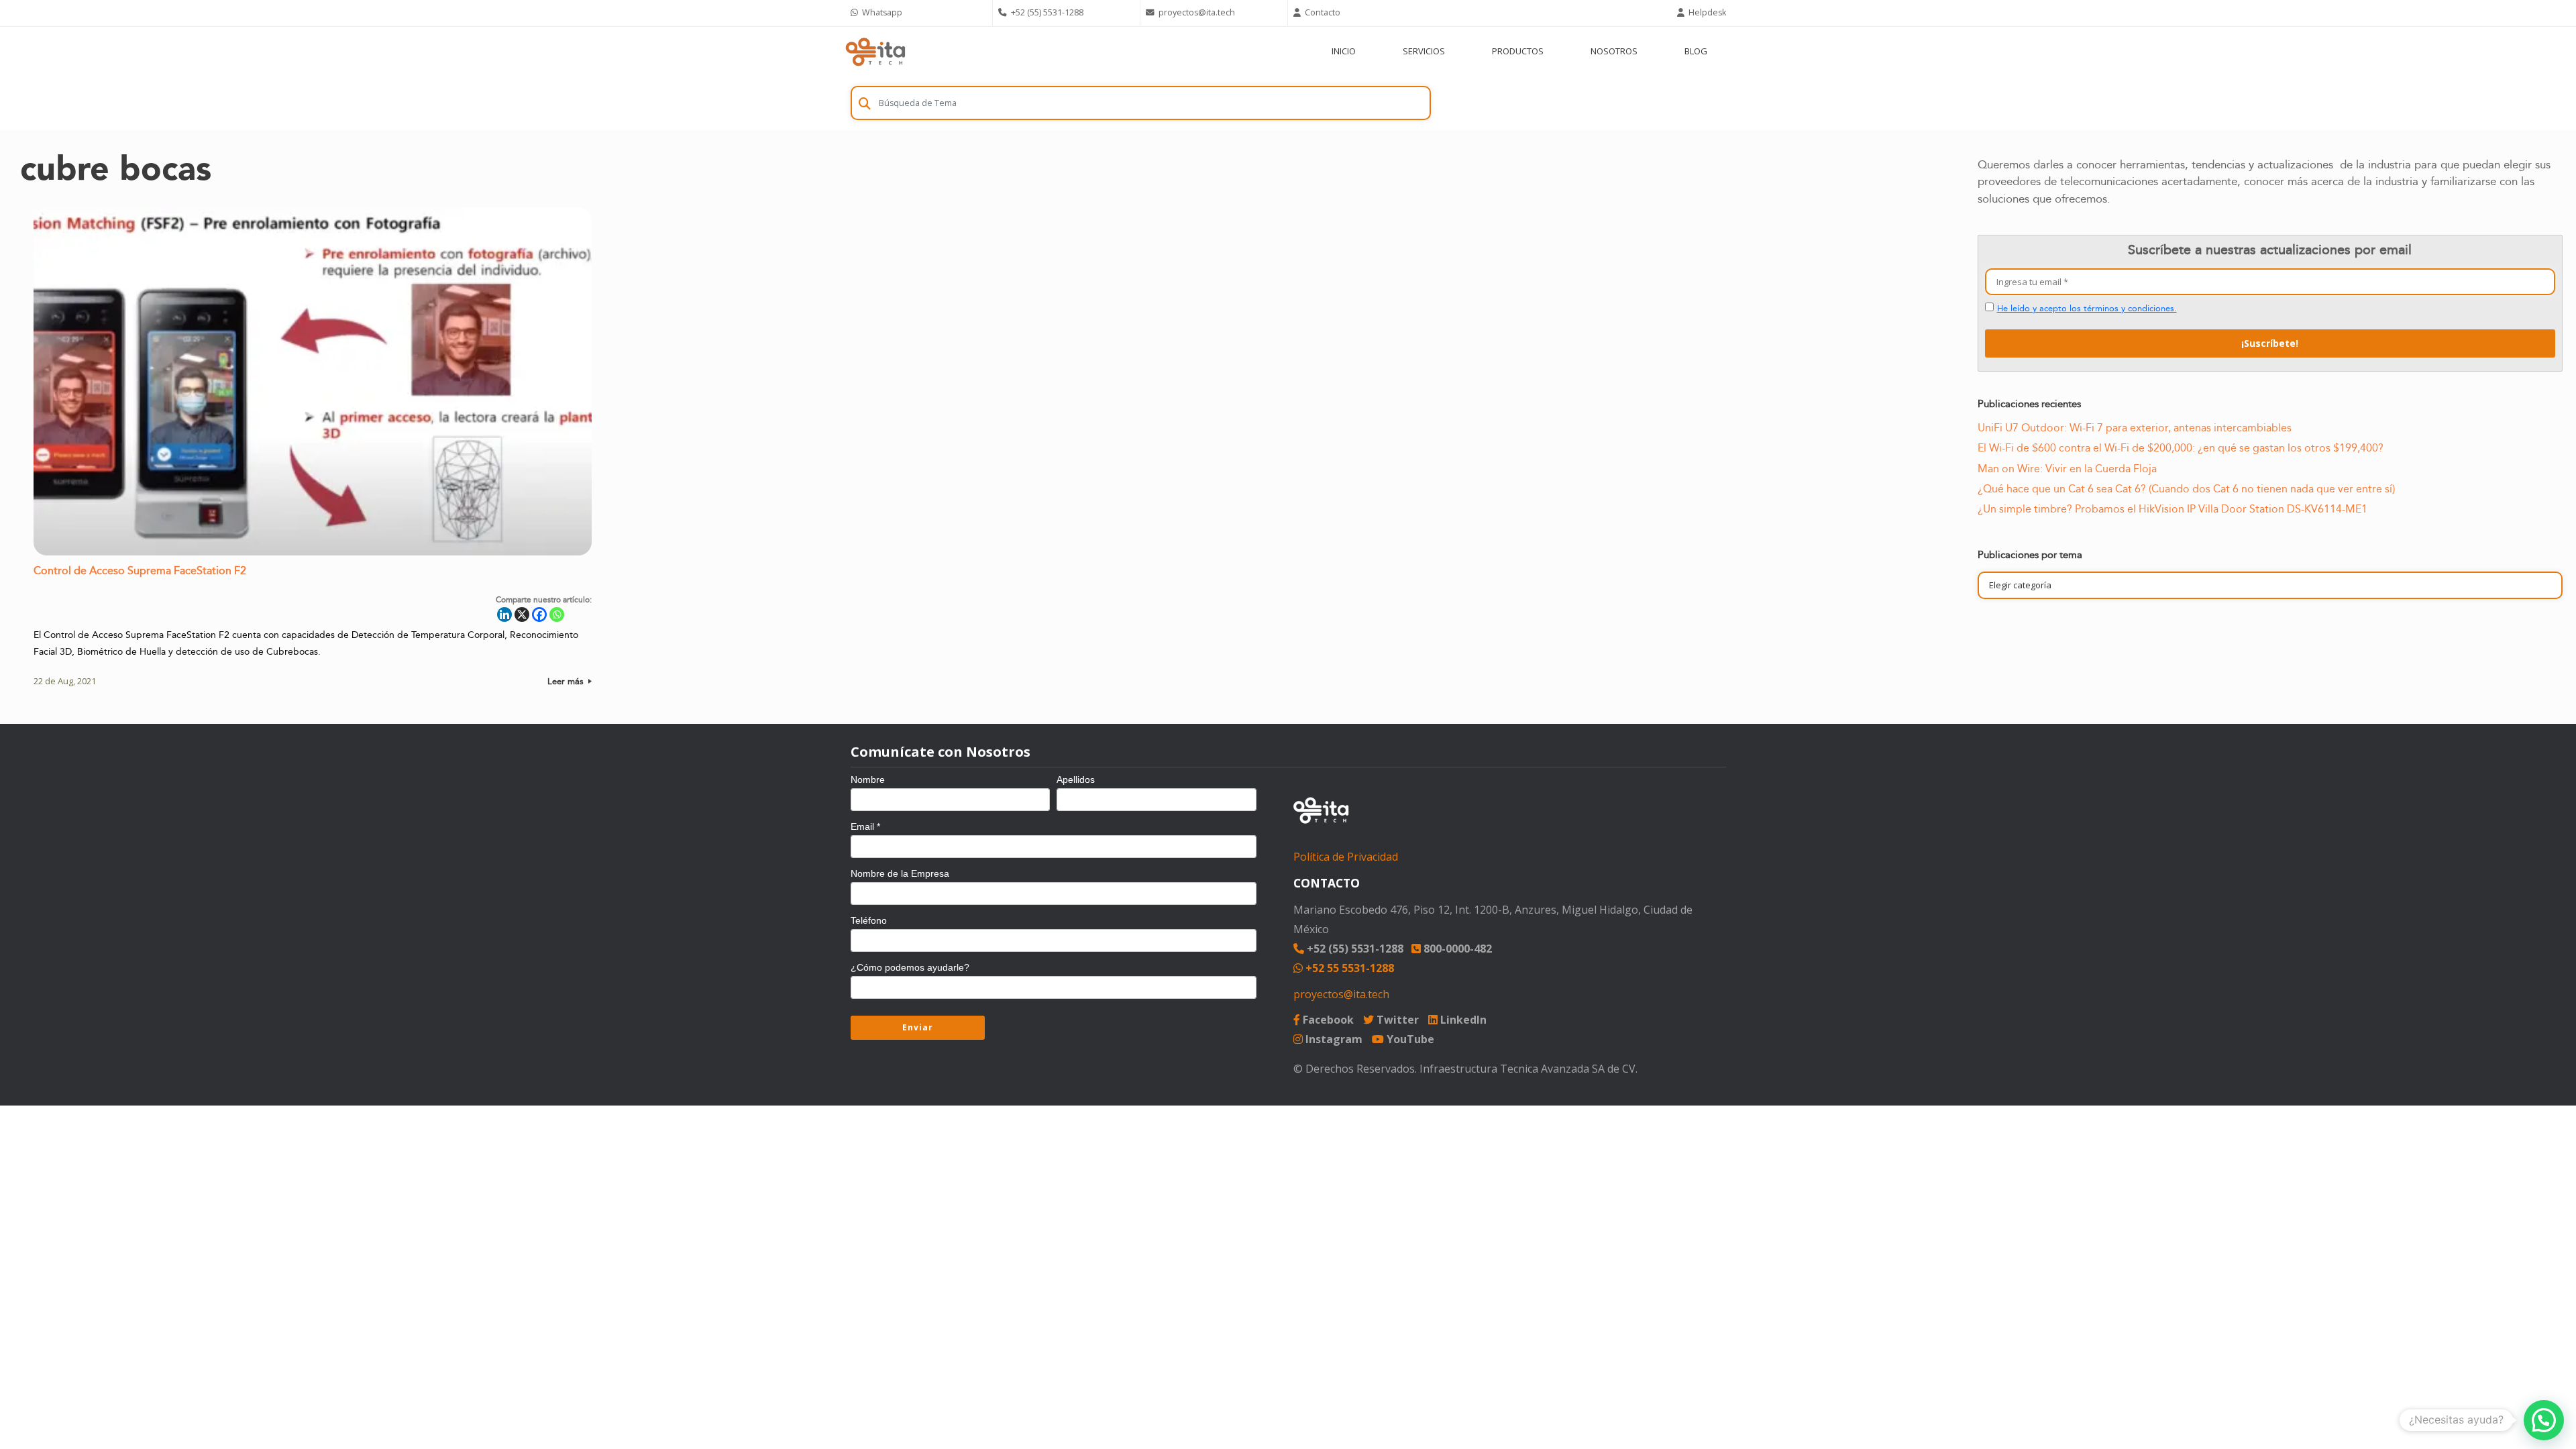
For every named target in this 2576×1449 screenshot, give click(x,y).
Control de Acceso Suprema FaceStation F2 (140, 571)
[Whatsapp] (557, 614)
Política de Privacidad (1346, 857)
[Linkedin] (504, 614)
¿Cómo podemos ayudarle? (910, 967)
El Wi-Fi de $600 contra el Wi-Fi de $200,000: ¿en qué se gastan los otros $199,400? (2181, 448)
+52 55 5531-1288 (1348, 968)
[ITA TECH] (875, 51)
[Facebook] (539, 614)
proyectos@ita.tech (1341, 994)
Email (865, 826)
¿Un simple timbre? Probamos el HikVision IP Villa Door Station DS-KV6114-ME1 (2172, 509)
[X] (522, 614)
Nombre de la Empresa (900, 873)
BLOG (1696, 51)
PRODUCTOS (1518, 51)
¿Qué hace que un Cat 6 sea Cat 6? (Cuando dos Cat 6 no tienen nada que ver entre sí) (2186, 489)
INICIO (1344, 51)
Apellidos (1076, 780)
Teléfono (869, 920)
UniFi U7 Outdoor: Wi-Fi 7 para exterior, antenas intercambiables (2135, 428)
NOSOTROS (1614, 51)
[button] (2544, 1420)
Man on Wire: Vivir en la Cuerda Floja (2067, 469)
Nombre (868, 780)
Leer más (567, 682)
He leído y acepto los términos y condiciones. (2087, 309)
